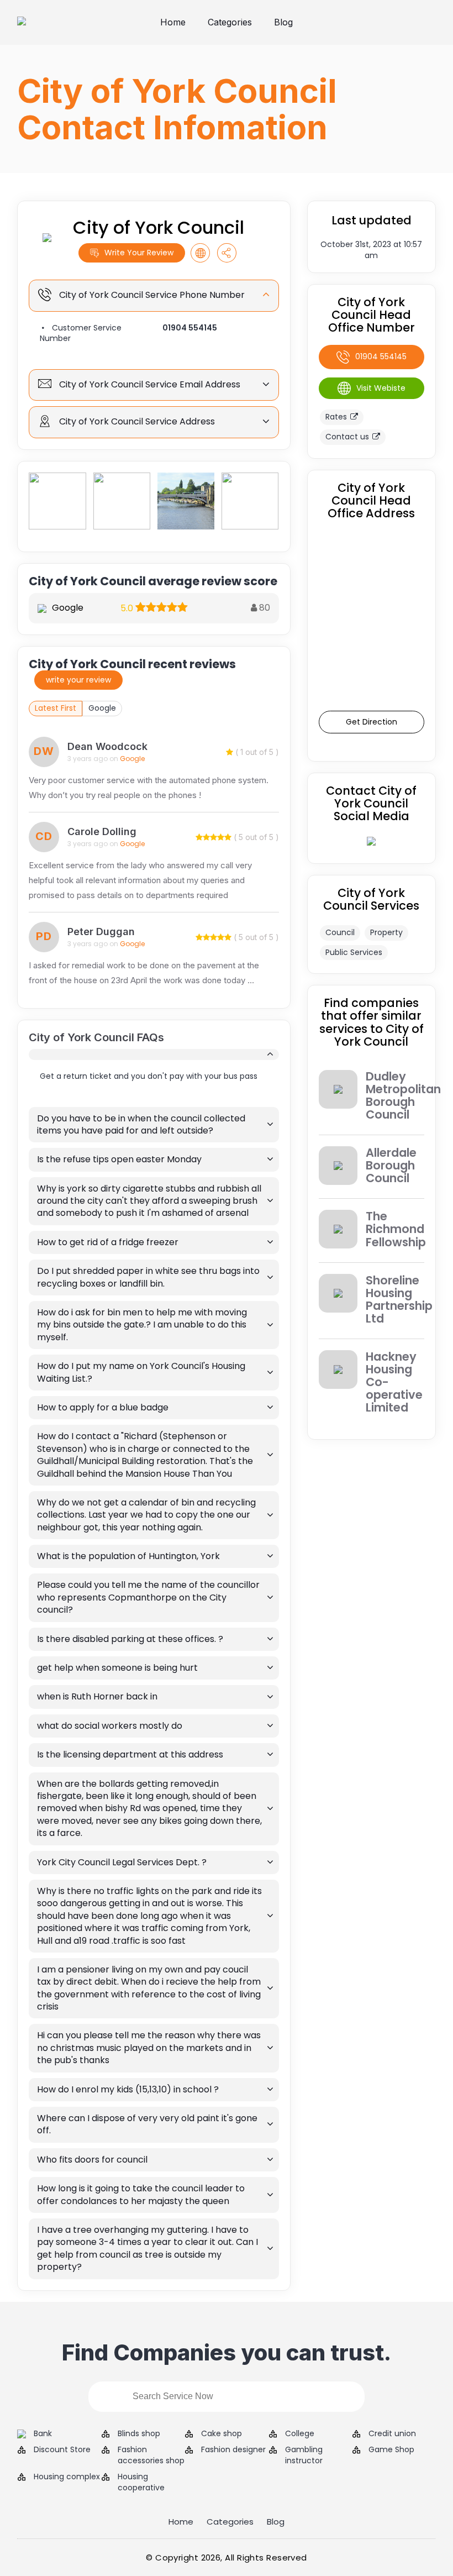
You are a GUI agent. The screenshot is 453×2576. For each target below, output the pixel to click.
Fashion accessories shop (151, 2455)
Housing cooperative (141, 2482)
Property (386, 932)
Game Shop (391, 2450)
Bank (43, 2434)
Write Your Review (139, 253)
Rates (336, 417)
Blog (283, 22)
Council (340, 932)
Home (173, 22)
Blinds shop (139, 2434)
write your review (78, 680)
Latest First (56, 708)
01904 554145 (190, 328)
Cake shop (222, 2434)
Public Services (354, 952)
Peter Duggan (101, 932)
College (300, 2434)
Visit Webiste (381, 388)
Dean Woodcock (107, 746)
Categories (230, 22)
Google (102, 708)
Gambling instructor (304, 2455)
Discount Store (62, 2450)
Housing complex (67, 2477)
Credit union (392, 2434)
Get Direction (372, 722)
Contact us (347, 437)
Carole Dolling (102, 831)
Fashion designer (233, 2450)
